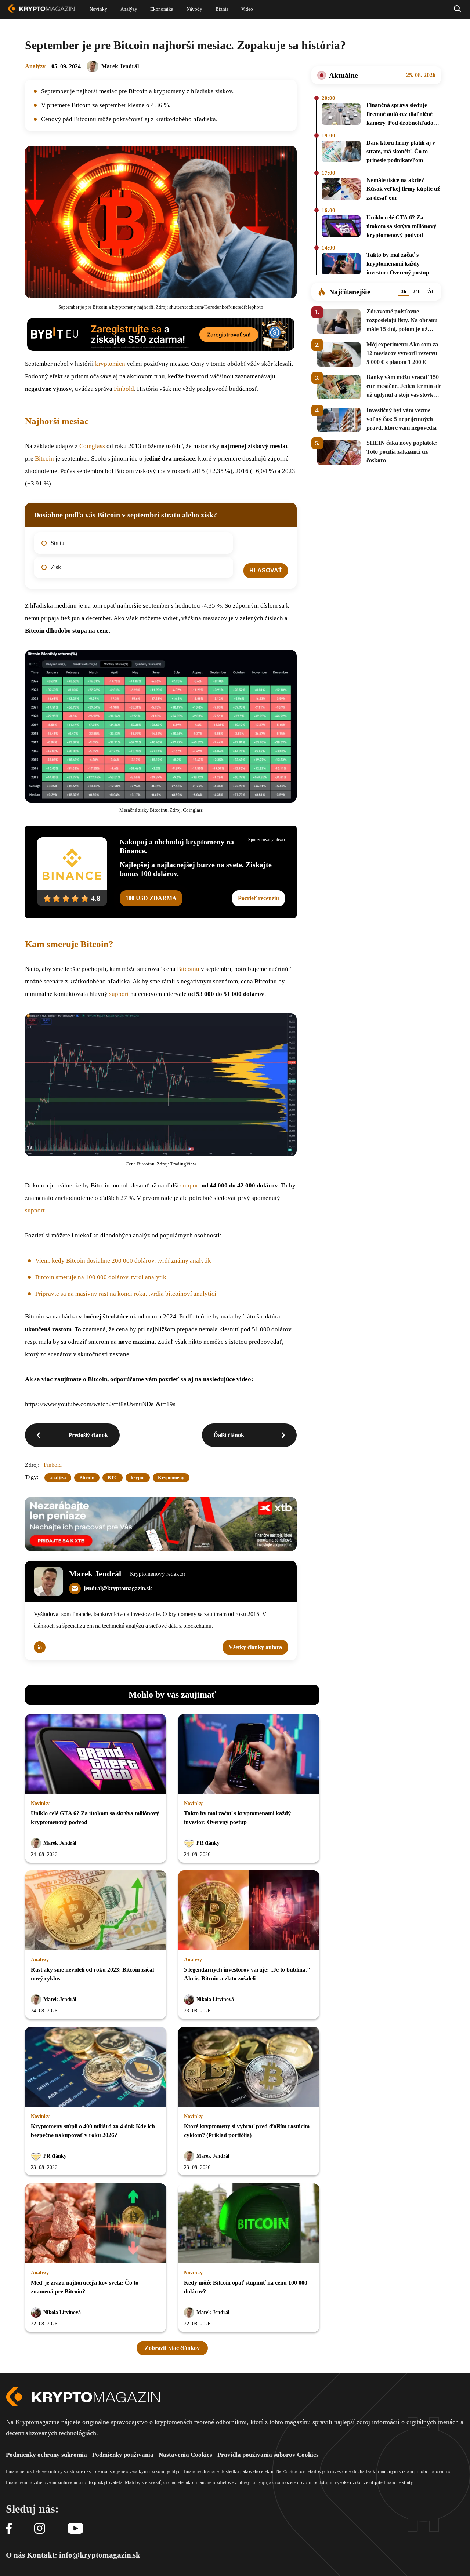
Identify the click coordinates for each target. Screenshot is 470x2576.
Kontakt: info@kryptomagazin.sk (84, 2555)
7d (430, 292)
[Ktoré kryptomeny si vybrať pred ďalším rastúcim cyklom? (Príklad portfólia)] (249, 2067)
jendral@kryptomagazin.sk (118, 1588)
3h (404, 292)
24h (417, 292)
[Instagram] (40, 2529)
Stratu (57, 543)
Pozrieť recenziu (258, 898)
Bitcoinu (188, 969)
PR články (208, 1843)
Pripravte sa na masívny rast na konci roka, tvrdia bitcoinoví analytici (126, 1294)
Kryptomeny (171, 1478)
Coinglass (92, 446)
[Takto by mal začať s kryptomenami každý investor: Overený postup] (341, 265)
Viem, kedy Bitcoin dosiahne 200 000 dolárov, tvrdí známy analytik (123, 1261)
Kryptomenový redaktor (158, 1574)
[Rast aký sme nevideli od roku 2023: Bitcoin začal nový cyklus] (96, 1911)
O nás (15, 2555)
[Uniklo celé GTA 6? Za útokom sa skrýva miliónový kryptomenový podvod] (341, 228)
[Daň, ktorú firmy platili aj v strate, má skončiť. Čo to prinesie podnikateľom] (341, 153)
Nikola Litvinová (215, 1999)
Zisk (56, 567)
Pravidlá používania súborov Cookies (268, 2455)
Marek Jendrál (120, 66)
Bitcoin (44, 459)
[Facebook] (9, 2529)
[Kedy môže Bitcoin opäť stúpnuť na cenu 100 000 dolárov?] (249, 2224)
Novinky (40, 1803)
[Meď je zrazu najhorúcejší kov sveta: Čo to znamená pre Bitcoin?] (96, 2224)
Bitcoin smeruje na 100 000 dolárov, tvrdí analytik (101, 1277)
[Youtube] (75, 2529)
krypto (138, 1478)
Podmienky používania (123, 2455)
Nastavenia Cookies (185, 2455)
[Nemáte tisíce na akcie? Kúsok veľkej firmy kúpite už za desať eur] (341, 190)
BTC (113, 1478)
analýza (58, 1478)
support (119, 994)
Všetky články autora (255, 1647)
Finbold (124, 389)
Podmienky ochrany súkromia (46, 2455)
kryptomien (110, 364)
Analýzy (35, 66)
